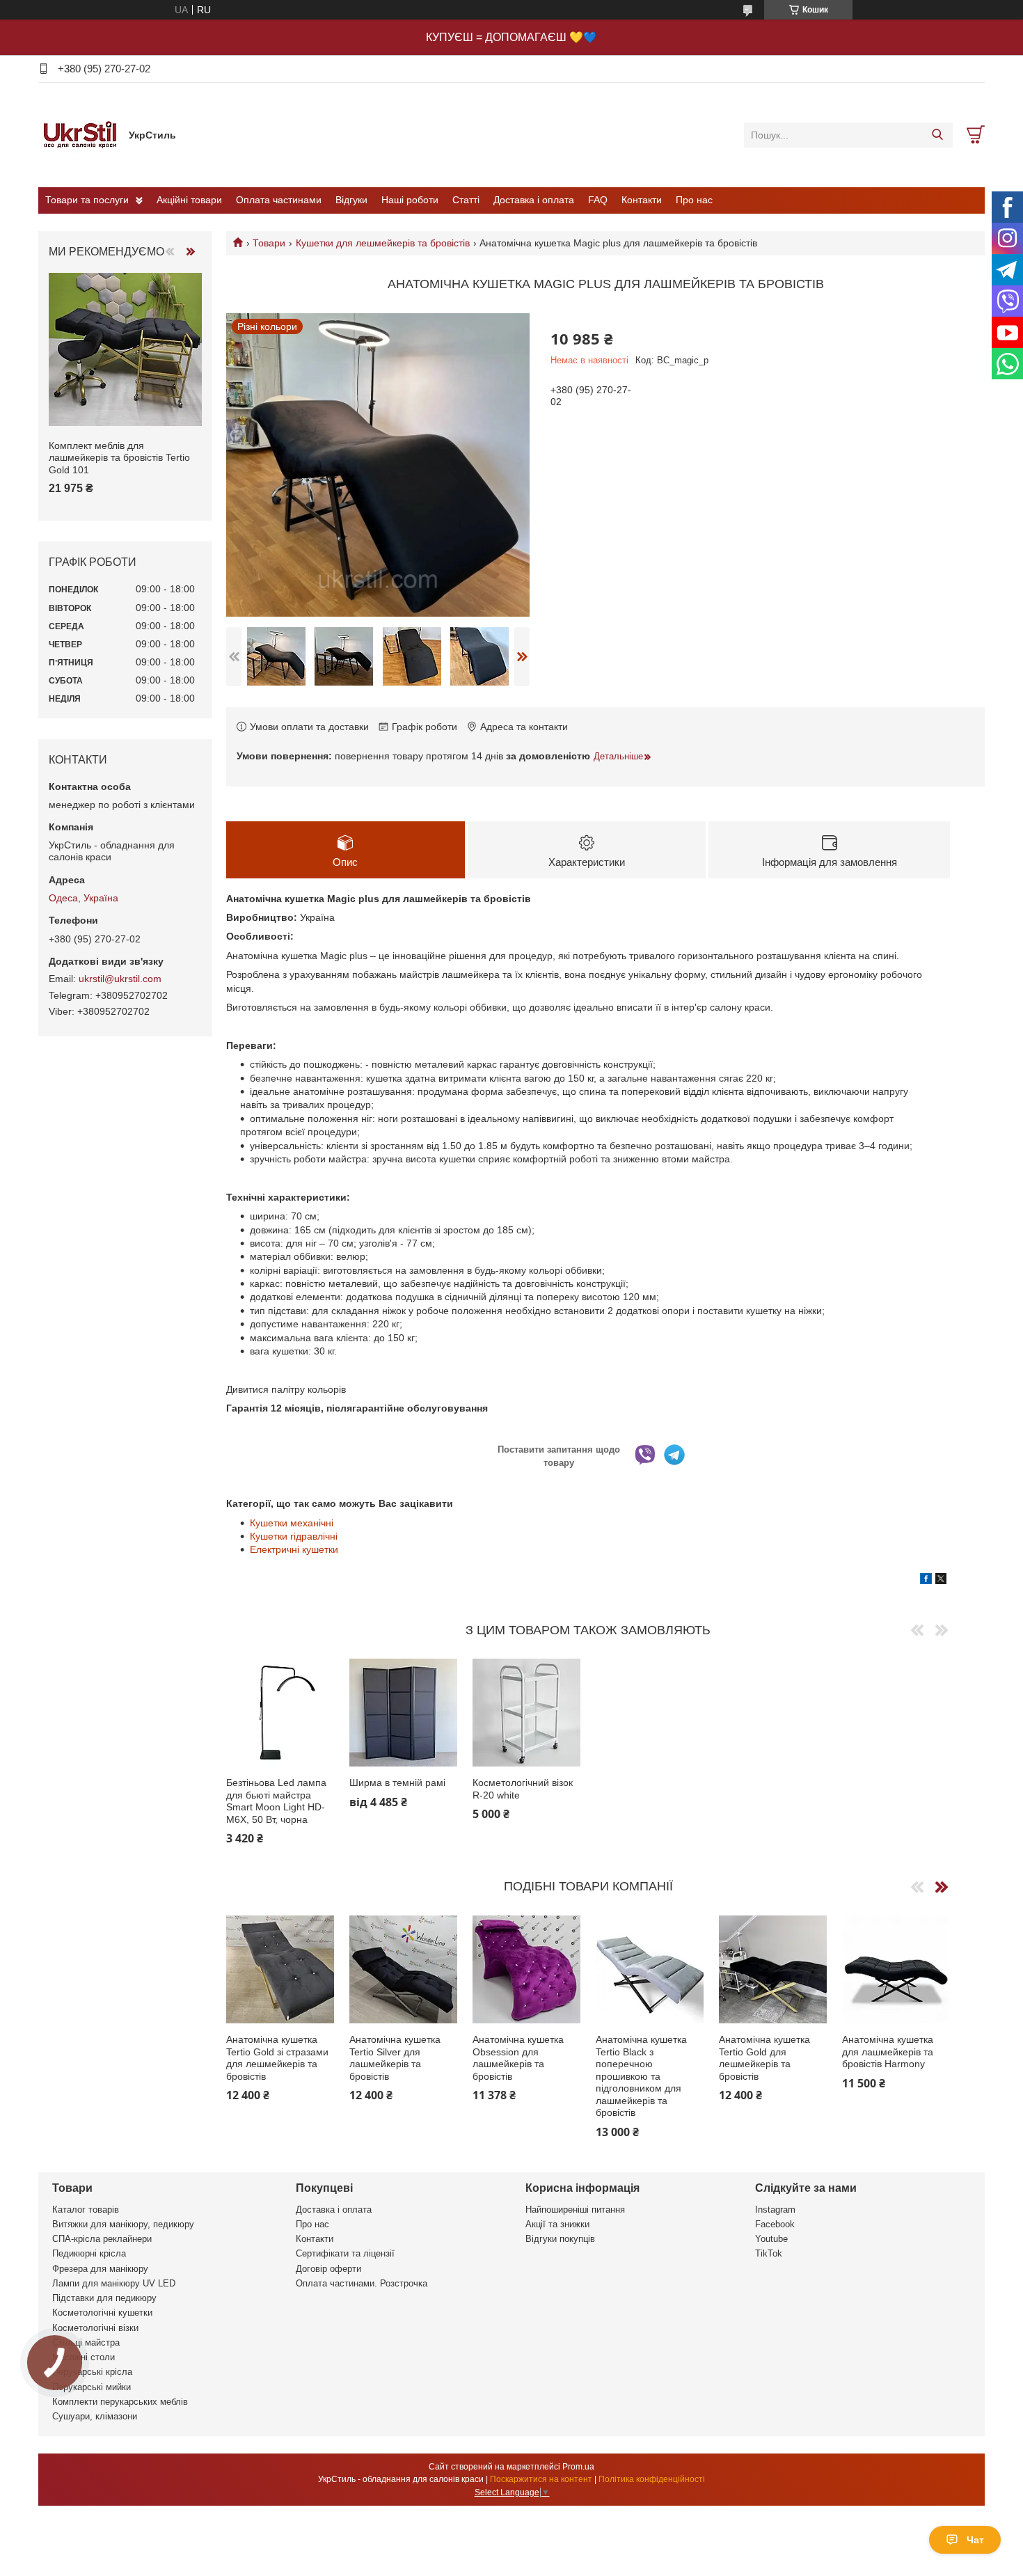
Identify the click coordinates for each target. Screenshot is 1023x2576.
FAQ (598, 200)
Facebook (775, 2224)
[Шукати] (937, 135)
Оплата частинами (279, 200)
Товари (269, 243)
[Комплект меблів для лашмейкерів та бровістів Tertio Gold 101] (125, 349)
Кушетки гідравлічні (294, 1536)
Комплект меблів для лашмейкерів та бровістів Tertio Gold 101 (119, 458)
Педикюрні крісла (89, 2253)
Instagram (775, 2210)
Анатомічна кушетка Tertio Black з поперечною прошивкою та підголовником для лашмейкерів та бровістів (641, 2076)
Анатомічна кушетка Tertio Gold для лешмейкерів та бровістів (764, 2058)
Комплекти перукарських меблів (120, 2402)
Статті (466, 200)
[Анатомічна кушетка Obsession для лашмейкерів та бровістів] (526, 1969)
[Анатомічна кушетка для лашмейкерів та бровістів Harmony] (896, 1969)
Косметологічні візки (95, 2328)
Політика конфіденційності (652, 2479)
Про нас (694, 200)
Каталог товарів (86, 2210)
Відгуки (351, 200)
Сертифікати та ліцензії (345, 2253)
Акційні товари (189, 200)
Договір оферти (328, 2269)
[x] (941, 1581)
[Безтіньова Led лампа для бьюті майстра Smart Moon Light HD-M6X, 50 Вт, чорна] (280, 1713)
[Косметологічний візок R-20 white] (526, 1713)
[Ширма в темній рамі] (403, 1713)
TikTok (769, 2253)
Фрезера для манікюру (100, 2269)
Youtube (771, 2239)
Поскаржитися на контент (541, 2479)
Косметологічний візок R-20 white (523, 1789)
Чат (975, 2540)
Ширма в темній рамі (397, 1783)
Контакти (642, 200)
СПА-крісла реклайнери (102, 2239)
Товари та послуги (87, 200)
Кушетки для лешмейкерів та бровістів (383, 243)
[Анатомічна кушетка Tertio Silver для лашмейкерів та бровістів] (403, 1969)
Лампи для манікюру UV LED (114, 2283)
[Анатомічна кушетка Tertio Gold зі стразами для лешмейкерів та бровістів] (280, 1969)
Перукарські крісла (92, 2372)
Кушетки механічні (292, 1523)
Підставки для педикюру (104, 2298)
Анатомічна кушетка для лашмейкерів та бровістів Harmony (888, 2052)
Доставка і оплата (534, 200)
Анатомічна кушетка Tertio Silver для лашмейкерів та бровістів (395, 2058)
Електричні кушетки (294, 1549)
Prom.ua (578, 2467)
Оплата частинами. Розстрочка (362, 2283)
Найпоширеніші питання (575, 2210)
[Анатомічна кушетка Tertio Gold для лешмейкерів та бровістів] (773, 1969)
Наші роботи (410, 200)
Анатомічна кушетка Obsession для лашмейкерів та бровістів (518, 2058)
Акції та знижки (557, 2224)
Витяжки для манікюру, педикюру (123, 2224)
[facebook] (926, 1581)
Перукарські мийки (92, 2387)
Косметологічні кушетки (102, 2313)
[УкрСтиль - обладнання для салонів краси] (80, 134)
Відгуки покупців (560, 2239)
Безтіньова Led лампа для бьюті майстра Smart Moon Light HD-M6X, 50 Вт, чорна (276, 1801)
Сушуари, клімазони (95, 2416)
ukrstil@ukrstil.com (120, 979)
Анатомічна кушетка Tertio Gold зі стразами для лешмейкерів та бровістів (277, 2058)
